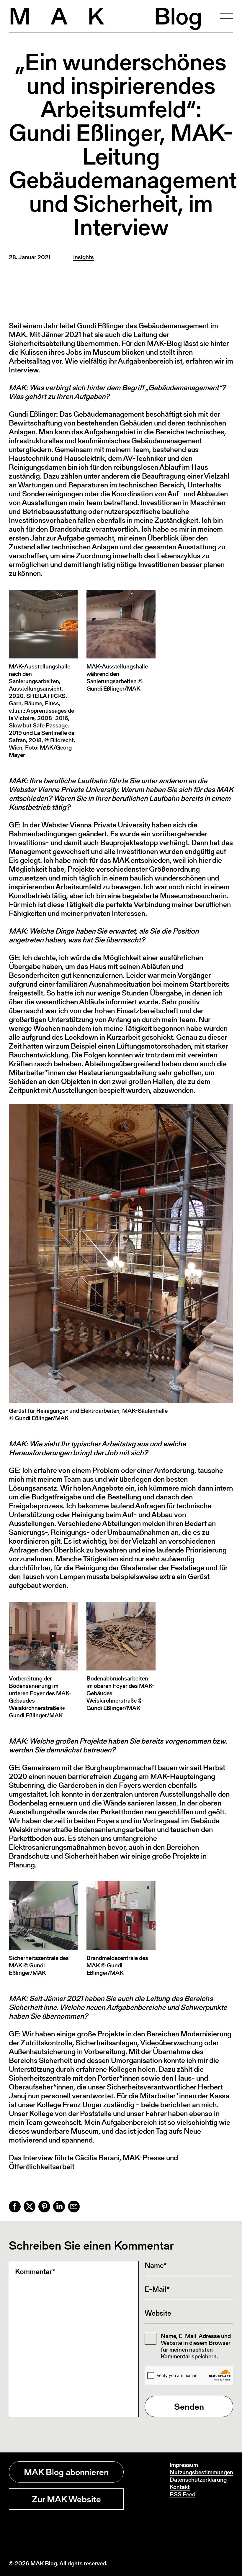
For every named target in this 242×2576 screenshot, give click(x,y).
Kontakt (180, 2487)
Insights (84, 257)
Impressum (184, 2465)
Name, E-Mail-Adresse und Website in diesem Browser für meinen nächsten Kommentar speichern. (196, 2346)
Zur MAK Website (66, 2499)
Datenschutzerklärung (198, 2480)
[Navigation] (226, 13)
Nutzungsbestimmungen (201, 2472)
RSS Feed (183, 2494)
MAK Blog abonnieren (66, 2472)
